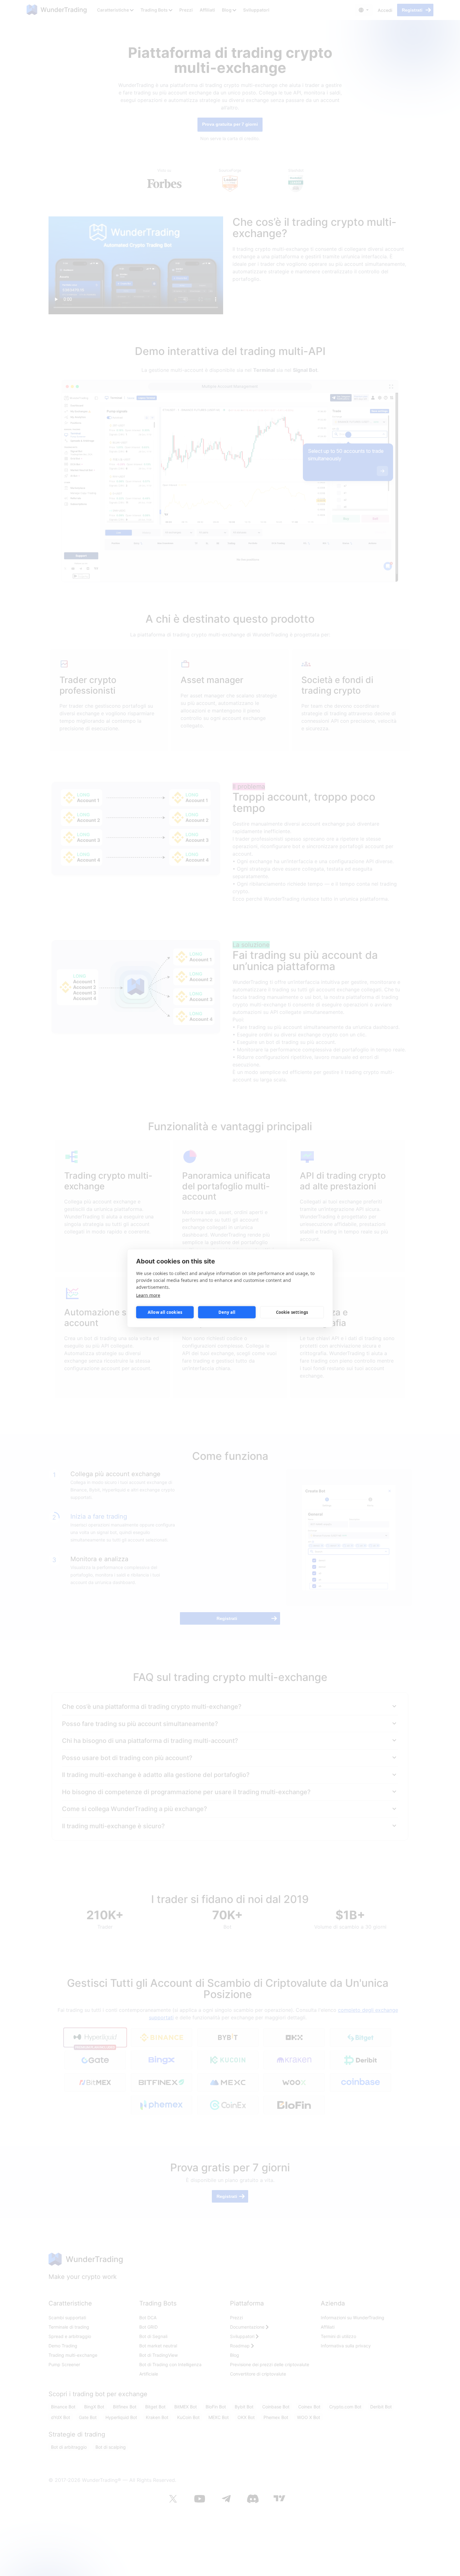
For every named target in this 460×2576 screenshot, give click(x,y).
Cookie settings (292, 1312)
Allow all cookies (165, 1312)
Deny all (227, 1312)
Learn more (148, 1295)
